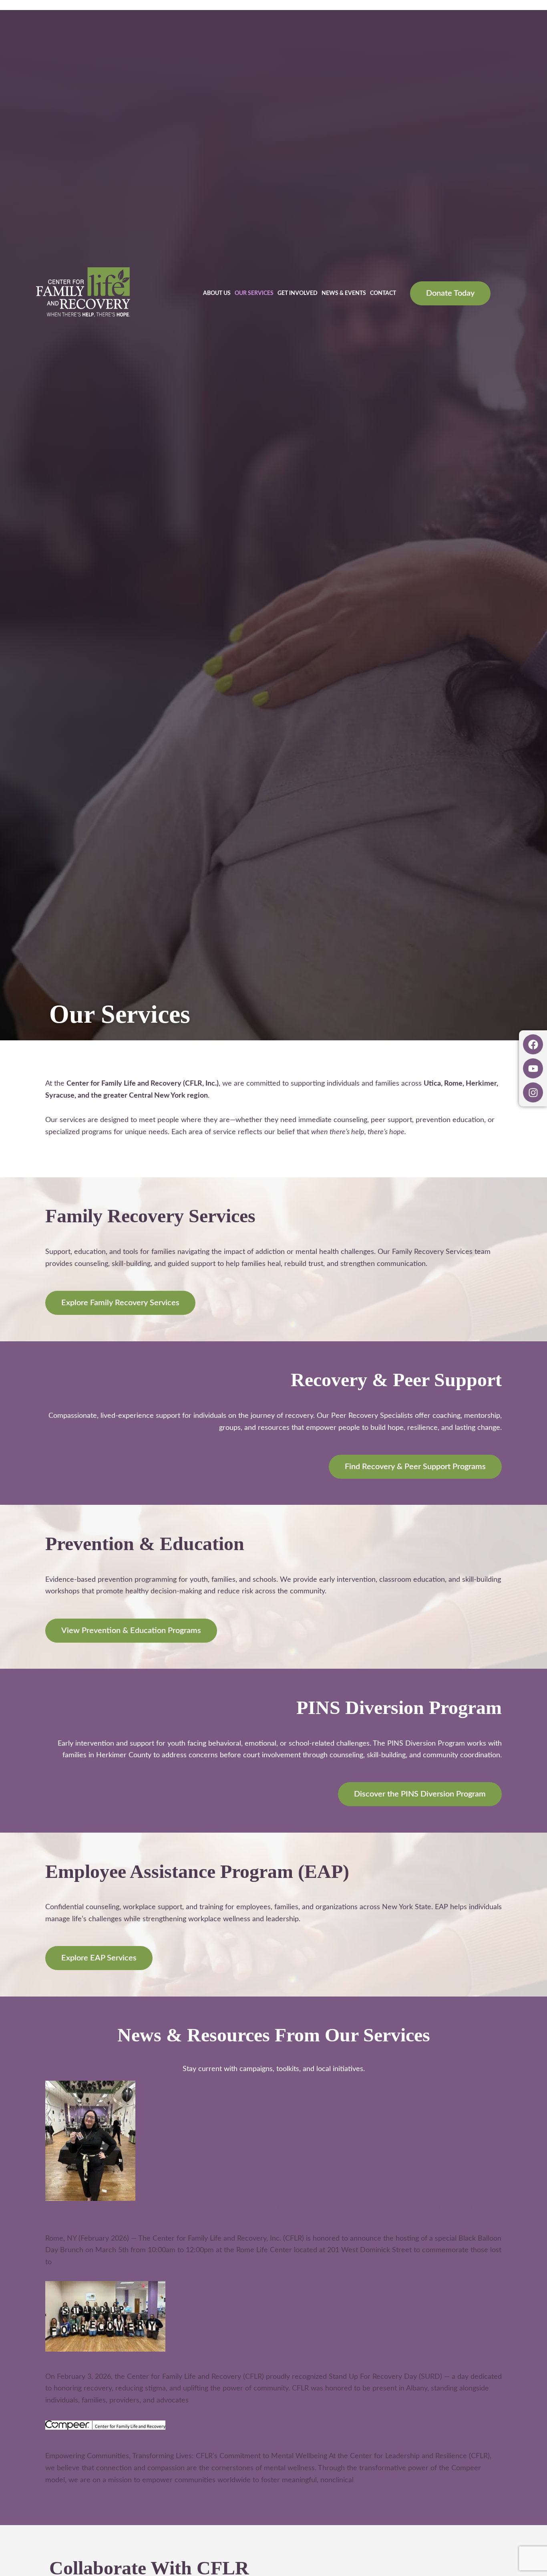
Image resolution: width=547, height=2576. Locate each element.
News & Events (344, 293)
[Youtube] (533, 1068)
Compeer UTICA (81, 2437)
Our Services (254, 293)
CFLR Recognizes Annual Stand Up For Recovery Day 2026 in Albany (189, 2358)
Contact (383, 293)
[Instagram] (533, 1092)
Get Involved (298, 293)
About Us (217, 293)
